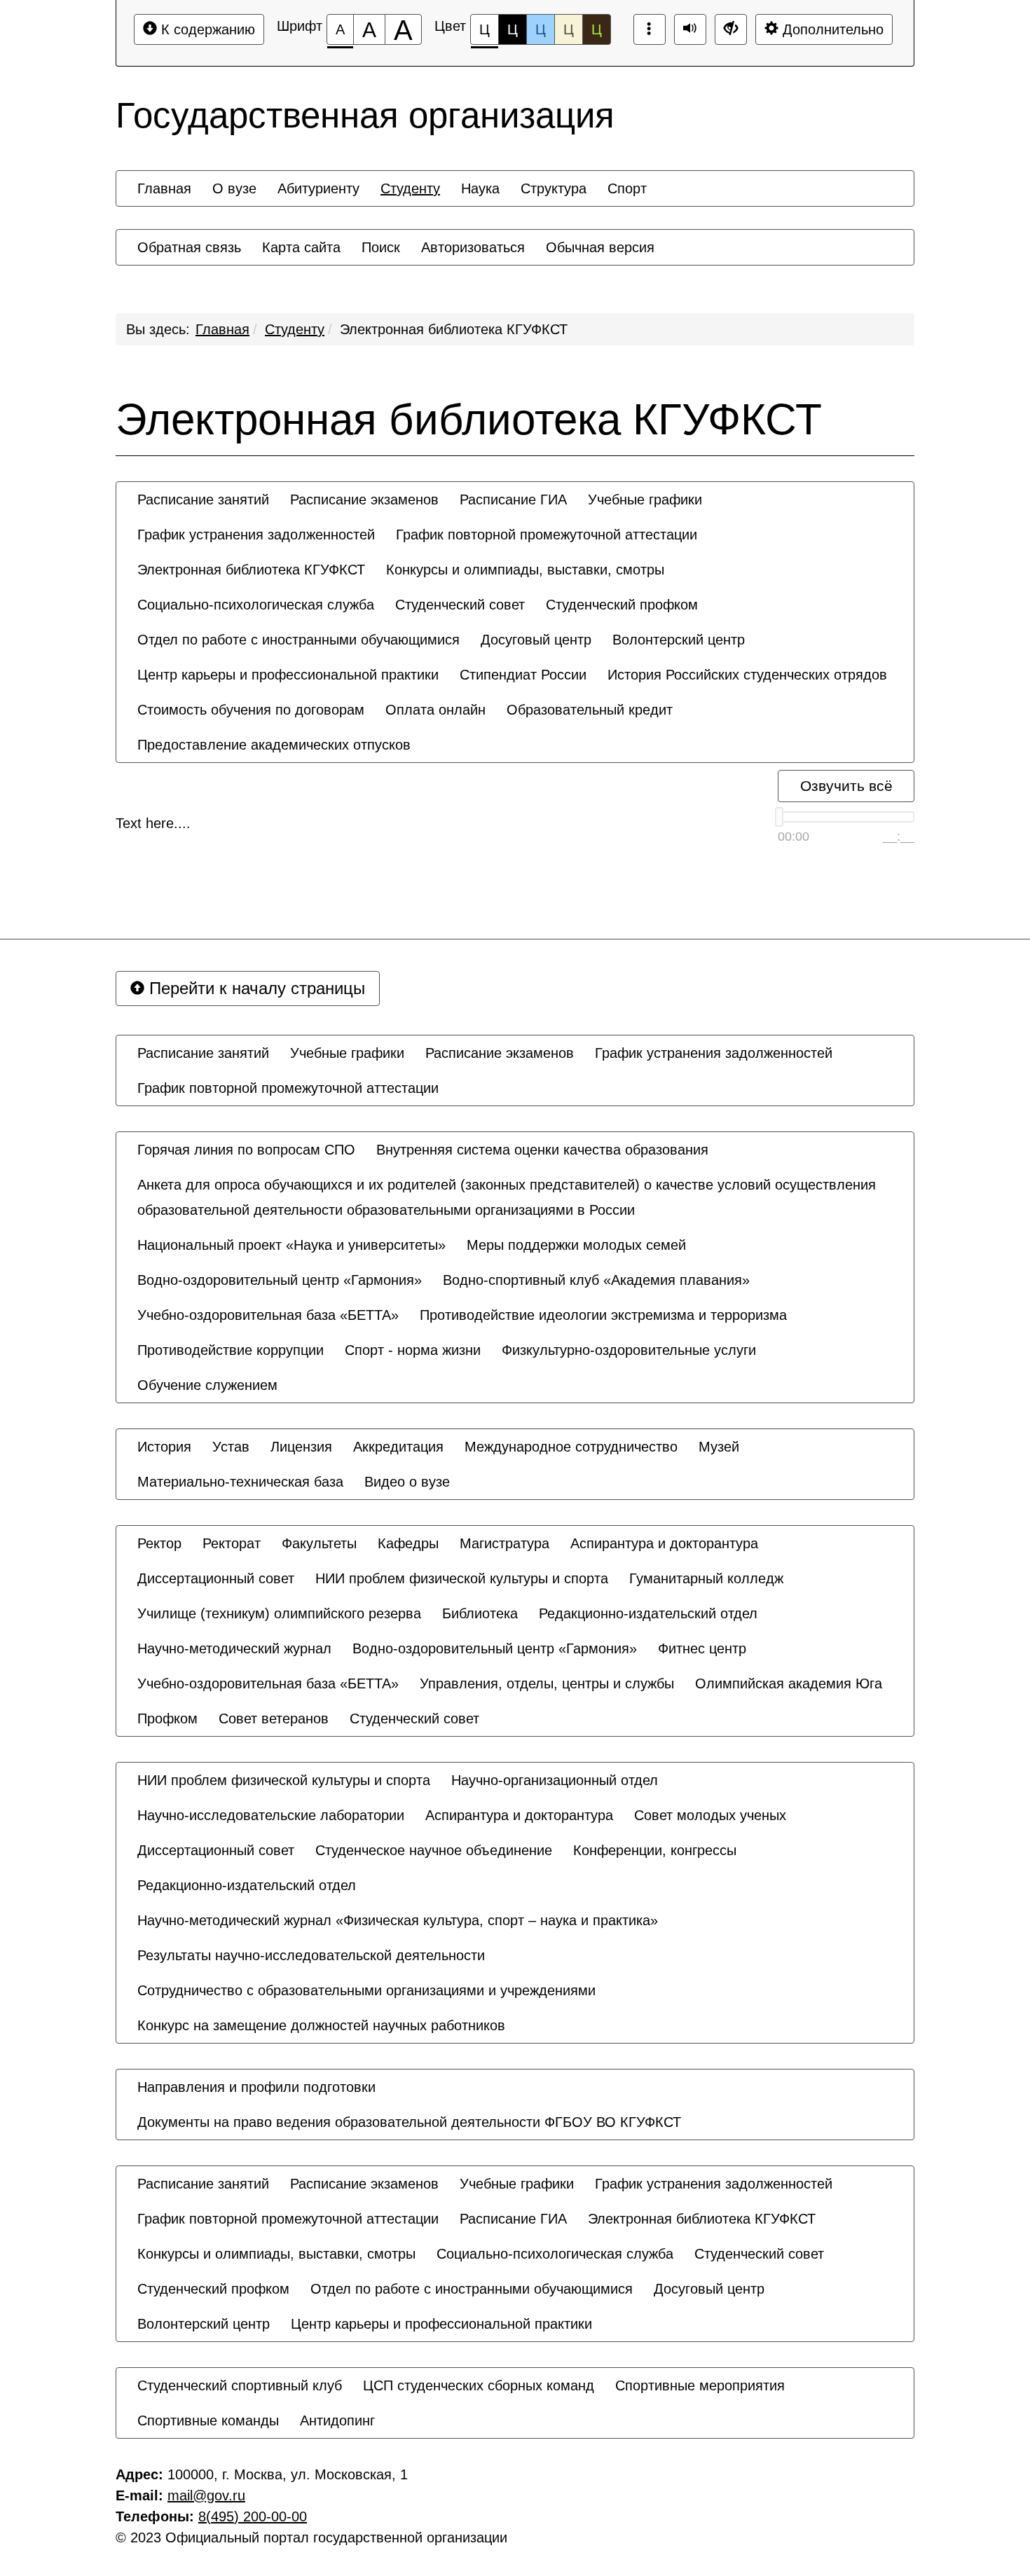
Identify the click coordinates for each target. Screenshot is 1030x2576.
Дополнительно (831, 29)
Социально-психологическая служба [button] (256, 605)
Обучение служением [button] (207, 1385)
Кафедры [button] (408, 1543)
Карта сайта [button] (301, 247)
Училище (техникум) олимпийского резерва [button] (279, 1613)
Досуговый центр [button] (536, 640)
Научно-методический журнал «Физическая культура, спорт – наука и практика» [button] (398, 1920)
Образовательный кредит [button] (590, 710)
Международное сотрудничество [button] (571, 1447)
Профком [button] (167, 1719)
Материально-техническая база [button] (240, 1482)
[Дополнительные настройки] (731, 29)
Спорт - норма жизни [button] (413, 1350)
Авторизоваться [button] (473, 247)
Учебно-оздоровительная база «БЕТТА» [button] (268, 1315)
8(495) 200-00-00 (253, 2516)
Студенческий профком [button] (622, 605)
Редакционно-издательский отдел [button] (648, 1613)
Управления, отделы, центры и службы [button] (547, 1683)
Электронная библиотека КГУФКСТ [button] (251, 570)
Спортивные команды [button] (208, 2420)
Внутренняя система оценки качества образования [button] (542, 1150)
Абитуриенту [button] (318, 188)
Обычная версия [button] (600, 247)
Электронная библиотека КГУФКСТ (454, 329)
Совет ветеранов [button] (274, 1719)
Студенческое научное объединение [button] (434, 1850)
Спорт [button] (627, 188)
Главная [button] (164, 188)
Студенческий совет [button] (460, 605)
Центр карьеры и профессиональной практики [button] (288, 675)
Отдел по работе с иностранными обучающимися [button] (298, 640)
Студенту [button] (410, 188)
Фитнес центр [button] (702, 1648)
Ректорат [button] (232, 1543)
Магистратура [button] (504, 1543)
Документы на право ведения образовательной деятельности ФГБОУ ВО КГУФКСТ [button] (409, 2122)
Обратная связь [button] (189, 247)
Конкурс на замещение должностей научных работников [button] (321, 2025)
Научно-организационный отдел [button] (555, 1780)
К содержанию (206, 29)
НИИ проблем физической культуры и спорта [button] (462, 1578)
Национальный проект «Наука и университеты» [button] (291, 1245)
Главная (222, 329)
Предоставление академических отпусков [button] (274, 745)
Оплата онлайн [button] (435, 710)
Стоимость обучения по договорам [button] (251, 710)
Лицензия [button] (301, 1447)
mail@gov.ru (206, 2495)
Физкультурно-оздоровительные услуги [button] (629, 1350)
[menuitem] (164, 188)
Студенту (295, 329)
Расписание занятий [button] (203, 500)
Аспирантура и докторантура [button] (664, 1543)
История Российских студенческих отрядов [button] (747, 675)
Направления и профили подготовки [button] (256, 2087)
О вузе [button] (234, 188)
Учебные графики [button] (645, 500)
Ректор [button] (159, 1543)
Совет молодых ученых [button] (710, 1815)
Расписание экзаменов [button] (364, 500)
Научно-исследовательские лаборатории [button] (271, 1815)
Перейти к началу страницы (255, 988)
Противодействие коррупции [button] (231, 1350)
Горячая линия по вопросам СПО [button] (246, 1150)
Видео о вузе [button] (407, 1482)
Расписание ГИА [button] (513, 500)
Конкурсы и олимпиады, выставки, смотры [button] (525, 570)
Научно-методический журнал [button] (234, 1648)
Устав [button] (231, 1447)
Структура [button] (554, 188)
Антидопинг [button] (337, 2420)
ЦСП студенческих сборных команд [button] (479, 2385)
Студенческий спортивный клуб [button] (240, 2385)
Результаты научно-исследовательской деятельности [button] (311, 1955)
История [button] (164, 1447)
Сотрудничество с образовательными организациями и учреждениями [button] (366, 1990)
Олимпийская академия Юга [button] (789, 1683)
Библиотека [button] (480, 1613)
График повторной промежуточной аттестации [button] (547, 535)
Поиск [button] (381, 247)
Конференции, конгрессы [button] (655, 1850)
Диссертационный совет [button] (216, 1578)
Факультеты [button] (319, 1543)
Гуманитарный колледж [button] (706, 1578)
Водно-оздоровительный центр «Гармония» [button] (280, 1280)
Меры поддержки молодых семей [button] (576, 1245)
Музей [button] (719, 1447)
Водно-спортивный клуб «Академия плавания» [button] (596, 1280)
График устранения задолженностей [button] (256, 535)
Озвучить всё (846, 786)
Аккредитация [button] (398, 1447)
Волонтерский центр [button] (679, 640)
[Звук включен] (690, 29)
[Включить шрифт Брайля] (650, 29)
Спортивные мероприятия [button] (700, 2385)
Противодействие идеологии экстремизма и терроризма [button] (603, 1315)
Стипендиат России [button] (523, 675)
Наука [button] (480, 188)
